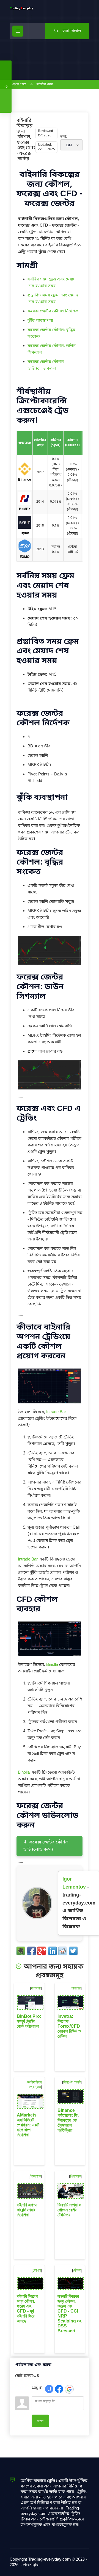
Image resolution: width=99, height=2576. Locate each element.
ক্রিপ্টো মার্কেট (72, 2082)
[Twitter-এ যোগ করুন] (73, 1951)
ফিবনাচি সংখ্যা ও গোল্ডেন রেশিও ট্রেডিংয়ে (69, 2210)
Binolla (52, 1665)
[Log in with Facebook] (59, 2389)
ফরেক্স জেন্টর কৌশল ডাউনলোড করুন (46, 1846)
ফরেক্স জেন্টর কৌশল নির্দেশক (53, 311)
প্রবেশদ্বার (31, 2565)
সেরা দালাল (71, 31)
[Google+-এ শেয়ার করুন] (42, 1951)
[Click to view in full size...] (50, 964)
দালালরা (36, 1988)
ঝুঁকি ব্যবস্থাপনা (40, 321)
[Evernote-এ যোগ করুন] (21, 1951)
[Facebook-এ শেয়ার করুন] (31, 1951)
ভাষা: (64, 136)
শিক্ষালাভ (35, 2176)
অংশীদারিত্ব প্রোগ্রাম (34, 2084)
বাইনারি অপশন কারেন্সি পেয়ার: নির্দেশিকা (27, 2210)
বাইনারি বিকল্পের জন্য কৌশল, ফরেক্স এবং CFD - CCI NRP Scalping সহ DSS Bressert (69, 2314)
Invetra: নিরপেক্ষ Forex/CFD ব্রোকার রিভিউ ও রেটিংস (69, 2026)
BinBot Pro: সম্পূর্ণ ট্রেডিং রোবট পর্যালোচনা (29, 2021)
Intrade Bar (56, 1412)
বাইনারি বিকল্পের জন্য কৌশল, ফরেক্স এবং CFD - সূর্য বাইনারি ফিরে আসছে (27, 2309)
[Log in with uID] (49, 2389)
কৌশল (37, 2270)
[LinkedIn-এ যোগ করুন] (52, 1951)
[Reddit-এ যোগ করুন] (63, 1951)
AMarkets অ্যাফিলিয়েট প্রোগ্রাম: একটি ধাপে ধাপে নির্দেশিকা (28, 2125)
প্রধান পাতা (19, 84)
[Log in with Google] (69, 2389)
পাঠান (40, 2421)
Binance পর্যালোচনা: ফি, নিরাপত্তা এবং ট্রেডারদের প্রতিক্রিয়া (68, 2120)
